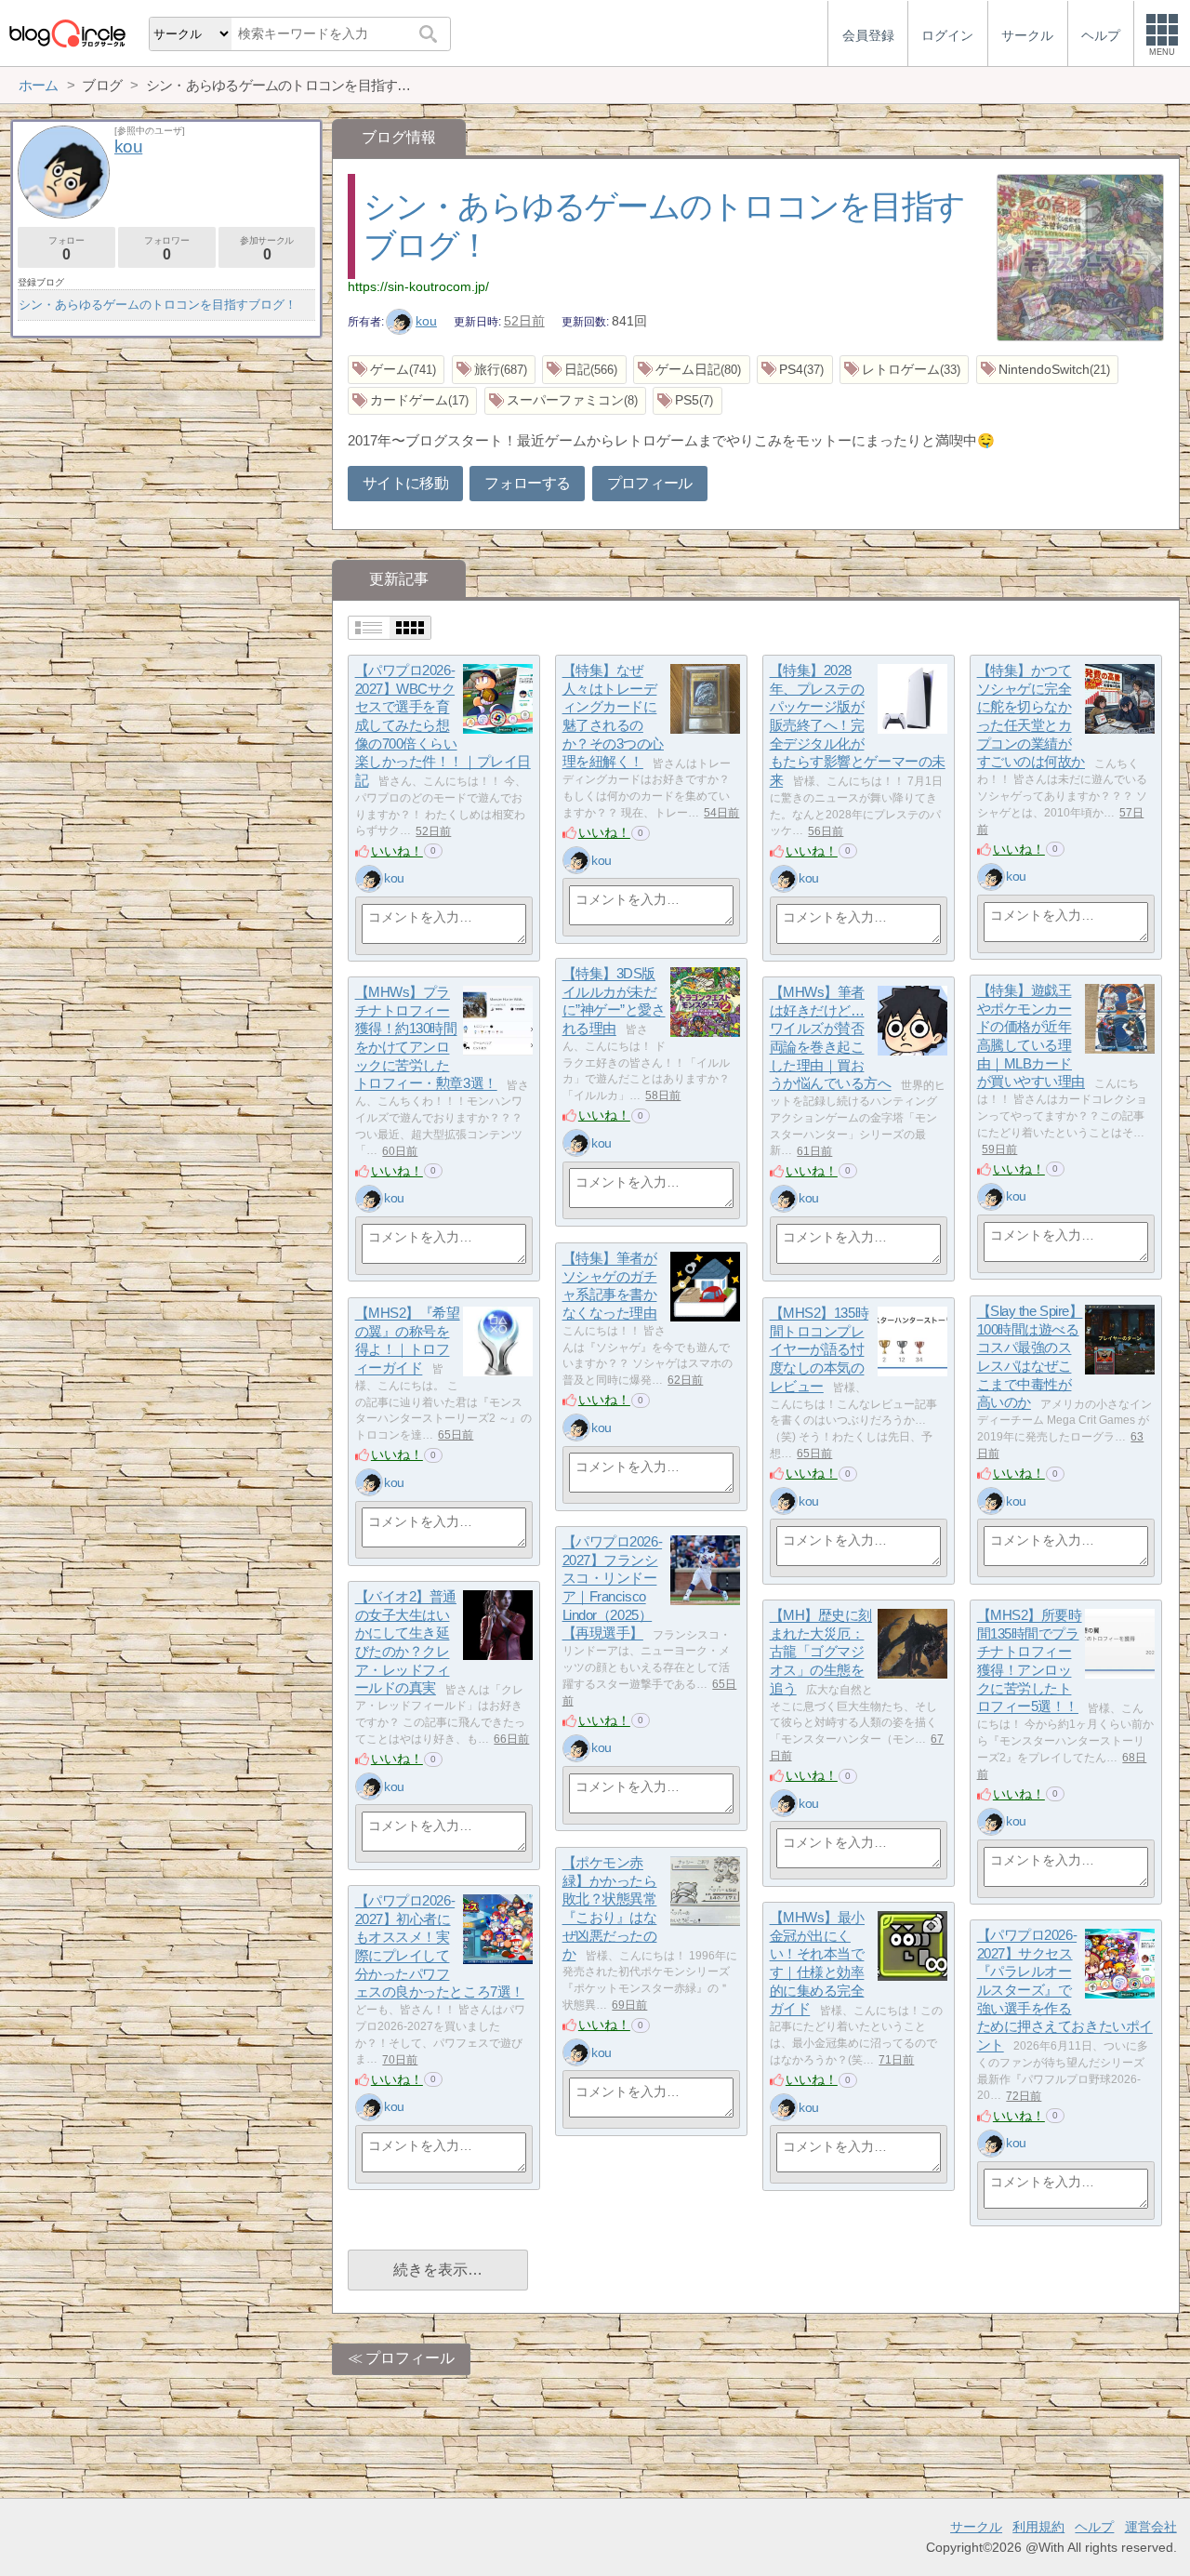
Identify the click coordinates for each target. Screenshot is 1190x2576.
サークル (976, 2527)
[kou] (369, 879)
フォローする (527, 483)
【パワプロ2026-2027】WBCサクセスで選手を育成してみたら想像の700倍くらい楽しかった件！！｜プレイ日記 (443, 726)
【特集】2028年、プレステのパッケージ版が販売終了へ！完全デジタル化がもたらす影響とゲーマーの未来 (858, 726)
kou (426, 321)
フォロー (66, 249)
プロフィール (650, 483)
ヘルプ (1094, 2527)
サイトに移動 (405, 483)
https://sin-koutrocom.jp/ (418, 286)
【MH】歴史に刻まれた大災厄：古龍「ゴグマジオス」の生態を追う (821, 1653)
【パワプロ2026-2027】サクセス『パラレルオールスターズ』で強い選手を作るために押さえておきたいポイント (1065, 1991)
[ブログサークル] (67, 33)
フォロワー (166, 249)
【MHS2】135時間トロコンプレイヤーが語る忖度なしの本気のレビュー (820, 1350)
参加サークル (267, 249)
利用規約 (1038, 2527)
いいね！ (397, 851)
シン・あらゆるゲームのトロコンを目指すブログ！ (158, 305)
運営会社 (1151, 2527)
